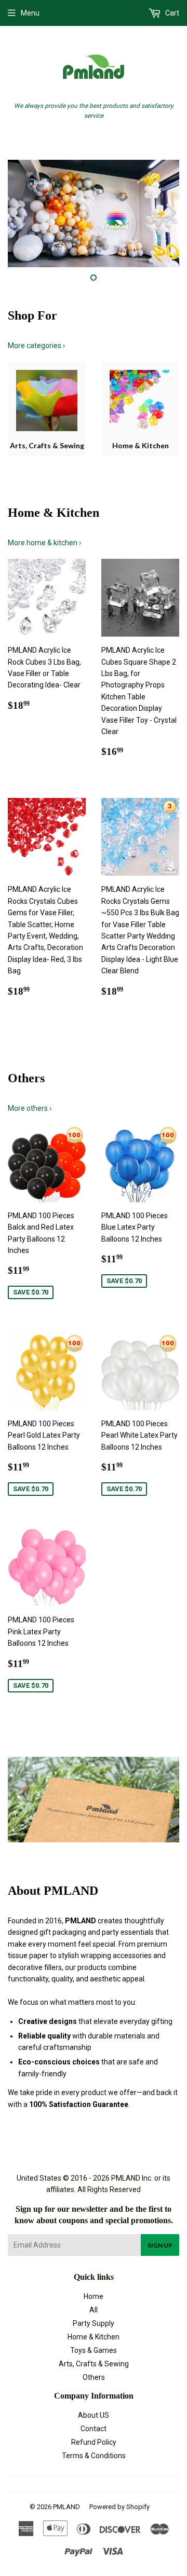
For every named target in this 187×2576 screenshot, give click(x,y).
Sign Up (160, 2245)
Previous (14, 213)
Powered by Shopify (119, 2507)
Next (173, 213)
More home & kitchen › (44, 543)
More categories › (36, 346)
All (94, 2310)
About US (94, 2415)
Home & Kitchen (94, 2337)
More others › (30, 1108)
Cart (171, 13)
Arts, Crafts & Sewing (94, 2364)
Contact (94, 2429)
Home (94, 2296)
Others (94, 2377)
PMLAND (66, 2507)
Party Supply (94, 2323)
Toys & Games (94, 2350)
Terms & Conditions (94, 2456)
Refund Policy (94, 2442)
